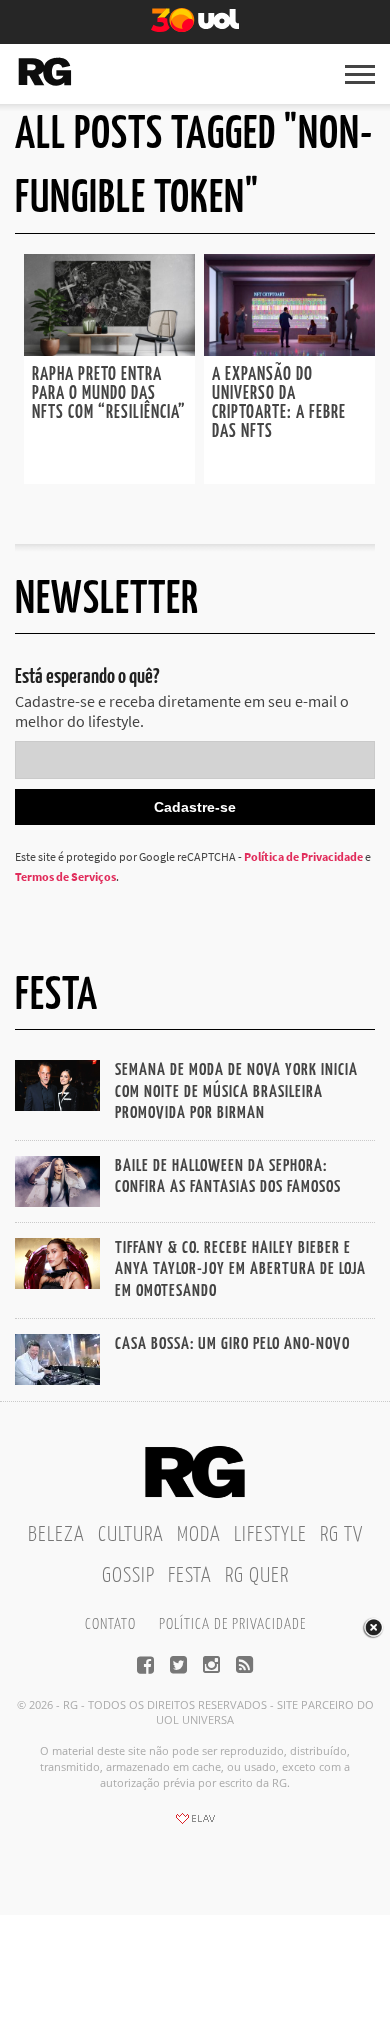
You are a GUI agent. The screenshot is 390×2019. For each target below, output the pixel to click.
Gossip (128, 1576)
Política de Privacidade (303, 856)
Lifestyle (270, 1535)
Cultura (131, 1535)
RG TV (341, 1535)
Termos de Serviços (65, 876)
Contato (110, 1624)
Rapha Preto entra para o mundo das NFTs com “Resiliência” (109, 394)
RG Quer (257, 1576)
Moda (199, 1535)
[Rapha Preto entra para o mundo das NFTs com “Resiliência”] (109, 350)
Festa (190, 1576)
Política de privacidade (232, 1624)
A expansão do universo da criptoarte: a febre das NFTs (279, 403)
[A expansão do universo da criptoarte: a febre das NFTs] (289, 350)
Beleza (56, 1535)
